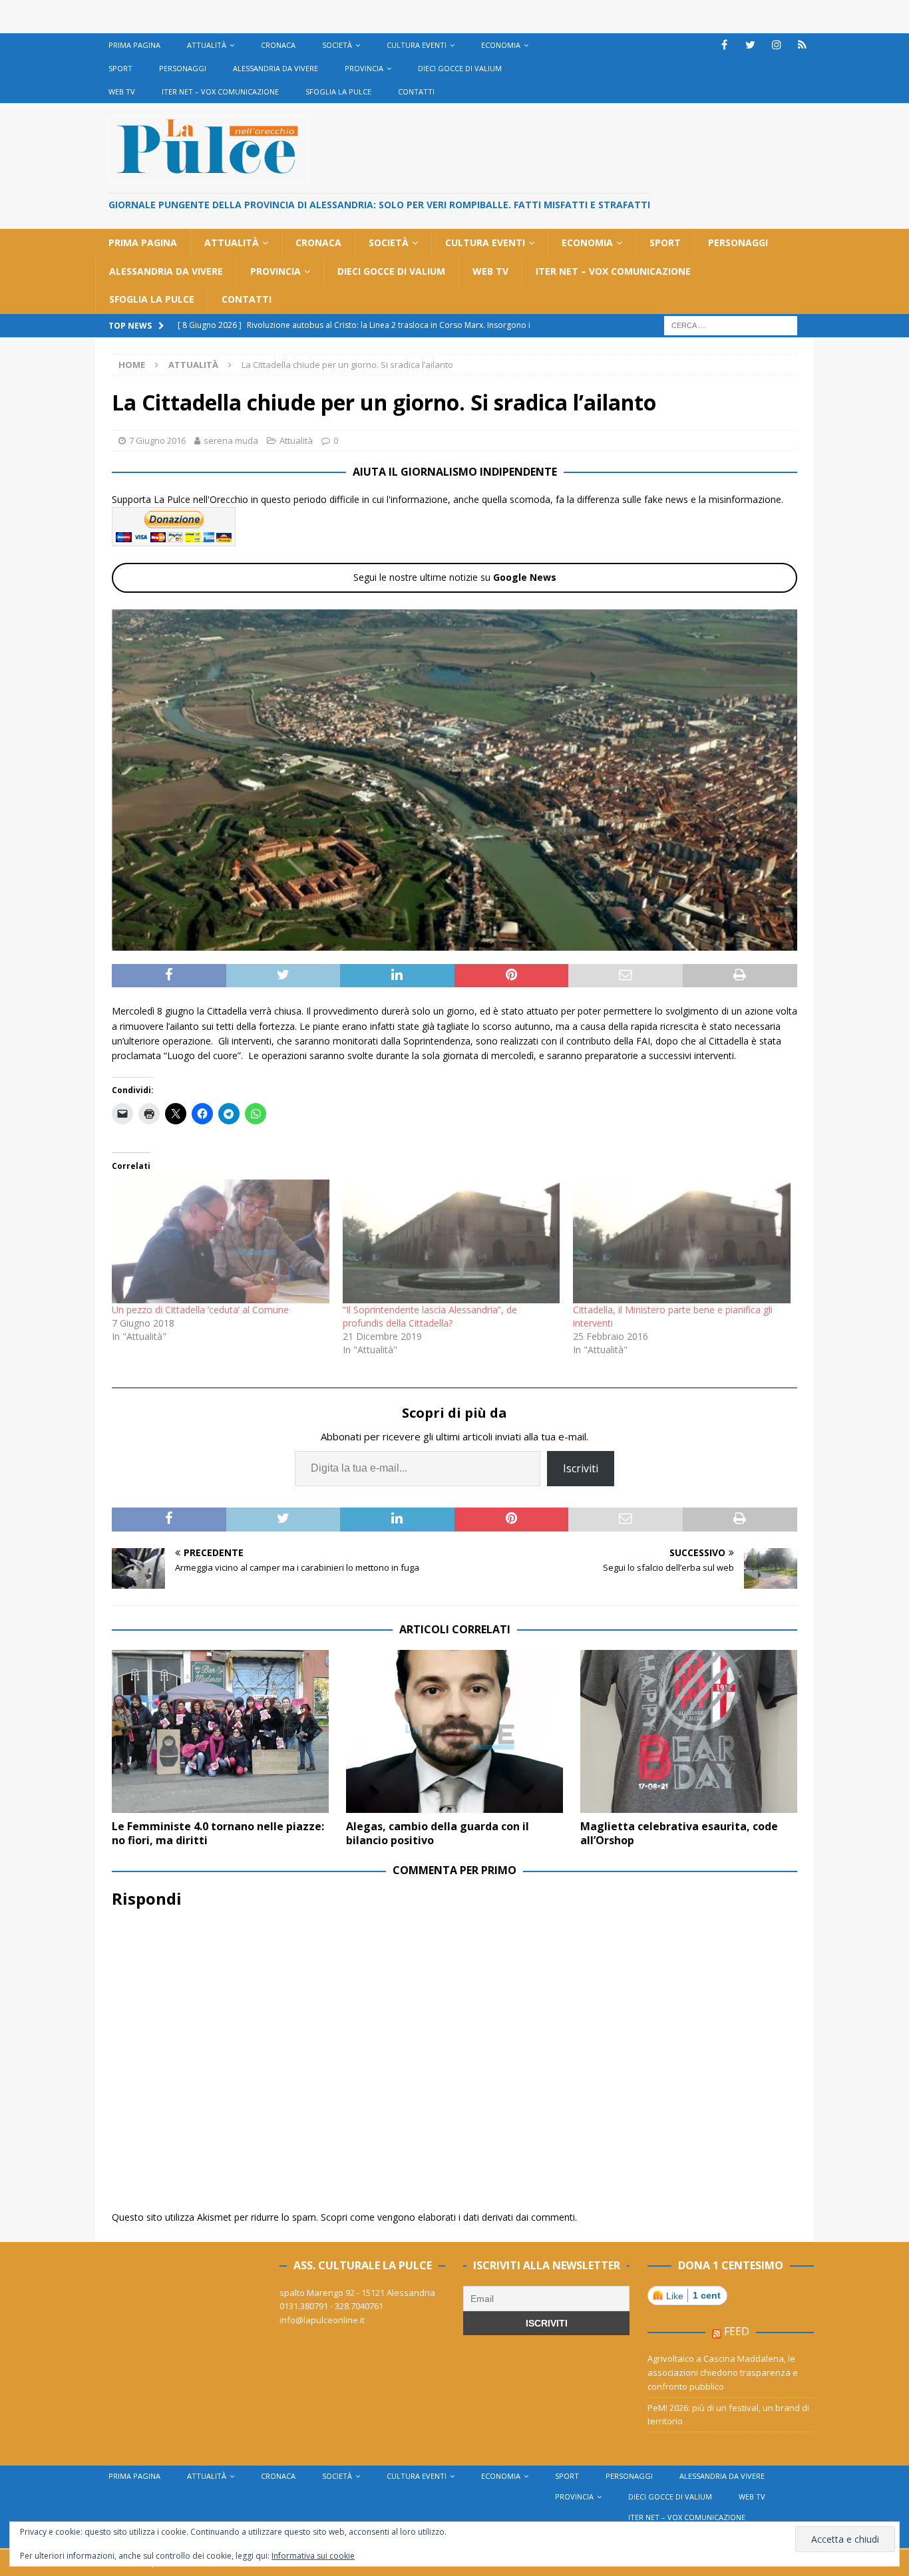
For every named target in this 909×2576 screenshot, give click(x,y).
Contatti (416, 91)
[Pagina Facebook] (724, 45)
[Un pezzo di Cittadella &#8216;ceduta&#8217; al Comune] (221, 1242)
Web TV (122, 91)
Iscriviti (581, 1468)
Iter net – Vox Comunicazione (220, 91)
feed (737, 2331)
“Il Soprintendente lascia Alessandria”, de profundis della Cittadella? (430, 1316)
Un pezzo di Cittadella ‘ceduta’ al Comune (200, 1310)
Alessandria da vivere (275, 68)
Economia (501, 45)
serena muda (231, 440)
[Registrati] (802, 45)
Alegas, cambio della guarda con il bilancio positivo (438, 1833)
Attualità (207, 45)
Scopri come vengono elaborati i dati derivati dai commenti (448, 2217)
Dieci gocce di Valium (460, 68)
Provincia (364, 68)
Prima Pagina (134, 45)
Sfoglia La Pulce (338, 91)
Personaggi (183, 68)
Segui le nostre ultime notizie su (455, 577)
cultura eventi (417, 45)
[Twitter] (750, 45)
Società (337, 45)
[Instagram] (776, 45)
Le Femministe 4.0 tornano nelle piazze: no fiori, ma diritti (218, 1833)
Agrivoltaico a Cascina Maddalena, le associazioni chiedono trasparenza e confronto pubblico (723, 2372)
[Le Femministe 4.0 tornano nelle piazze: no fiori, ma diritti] (220, 1731)
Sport (120, 68)
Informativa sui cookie (313, 2556)
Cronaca (278, 45)
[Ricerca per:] (731, 324)
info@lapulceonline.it (322, 2320)
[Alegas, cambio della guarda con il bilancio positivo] (454, 1731)
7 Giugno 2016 (157, 440)
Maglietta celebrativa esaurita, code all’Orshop (679, 1833)
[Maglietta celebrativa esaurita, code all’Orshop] (689, 1731)
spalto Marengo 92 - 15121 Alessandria (357, 2293)
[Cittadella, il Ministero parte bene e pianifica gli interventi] (682, 1242)
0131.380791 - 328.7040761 (331, 2306)
